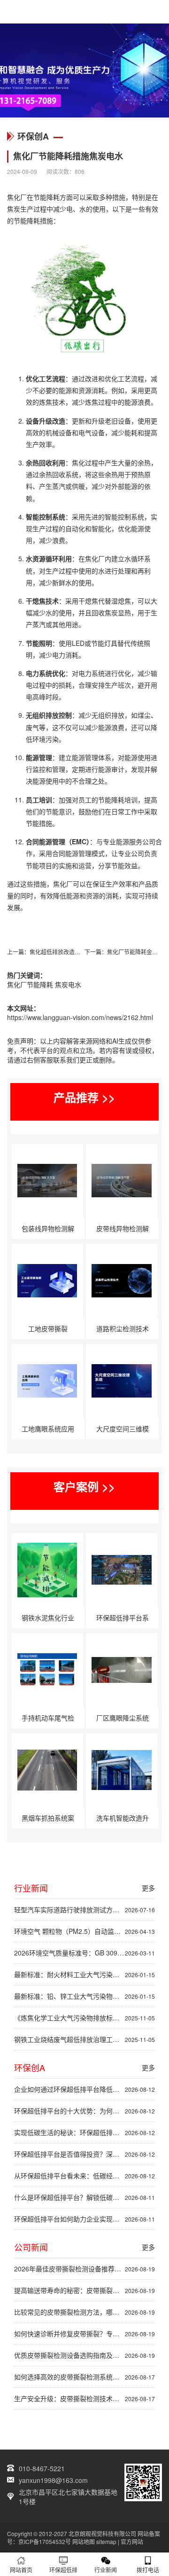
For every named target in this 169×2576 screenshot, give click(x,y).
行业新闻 (106, 2570)
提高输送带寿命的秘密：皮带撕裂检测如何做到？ (84, 2290)
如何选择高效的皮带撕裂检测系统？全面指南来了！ (84, 2377)
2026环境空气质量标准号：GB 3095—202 (84, 1953)
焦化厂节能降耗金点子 (135, 952)
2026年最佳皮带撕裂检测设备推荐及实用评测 (84, 2269)
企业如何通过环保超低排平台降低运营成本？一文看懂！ (84, 2089)
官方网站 (132, 2541)
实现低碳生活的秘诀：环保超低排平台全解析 (84, 2132)
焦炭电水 (68, 984)
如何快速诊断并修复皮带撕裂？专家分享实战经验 (84, 2333)
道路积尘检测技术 (123, 1328)
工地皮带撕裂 (48, 1328)
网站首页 (21, 2570)
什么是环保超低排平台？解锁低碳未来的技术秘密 (84, 2197)
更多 (148, 1888)
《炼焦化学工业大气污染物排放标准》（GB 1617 (84, 2018)
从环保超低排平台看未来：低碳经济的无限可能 (84, 2175)
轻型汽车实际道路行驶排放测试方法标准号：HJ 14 (84, 1909)
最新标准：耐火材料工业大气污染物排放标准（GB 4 (84, 1974)
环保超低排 (63, 2570)
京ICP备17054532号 (45, 2541)
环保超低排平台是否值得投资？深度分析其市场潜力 (84, 2154)
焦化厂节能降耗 (30, 984)
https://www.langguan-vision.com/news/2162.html (80, 1017)
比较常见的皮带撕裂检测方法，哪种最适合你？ (84, 2312)
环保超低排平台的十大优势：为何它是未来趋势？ (84, 2111)
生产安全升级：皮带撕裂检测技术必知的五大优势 (84, 2398)
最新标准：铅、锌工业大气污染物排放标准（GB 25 (84, 1996)
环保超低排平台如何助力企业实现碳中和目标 (84, 2219)
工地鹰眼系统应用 (48, 1429)
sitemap (106, 2541)
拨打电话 (148, 2570)
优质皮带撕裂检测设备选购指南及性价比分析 (84, 2355)
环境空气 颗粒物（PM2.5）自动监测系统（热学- (84, 1931)
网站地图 (84, 2541)
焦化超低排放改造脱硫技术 (63, 952)
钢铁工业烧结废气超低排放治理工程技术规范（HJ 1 (84, 2039)
